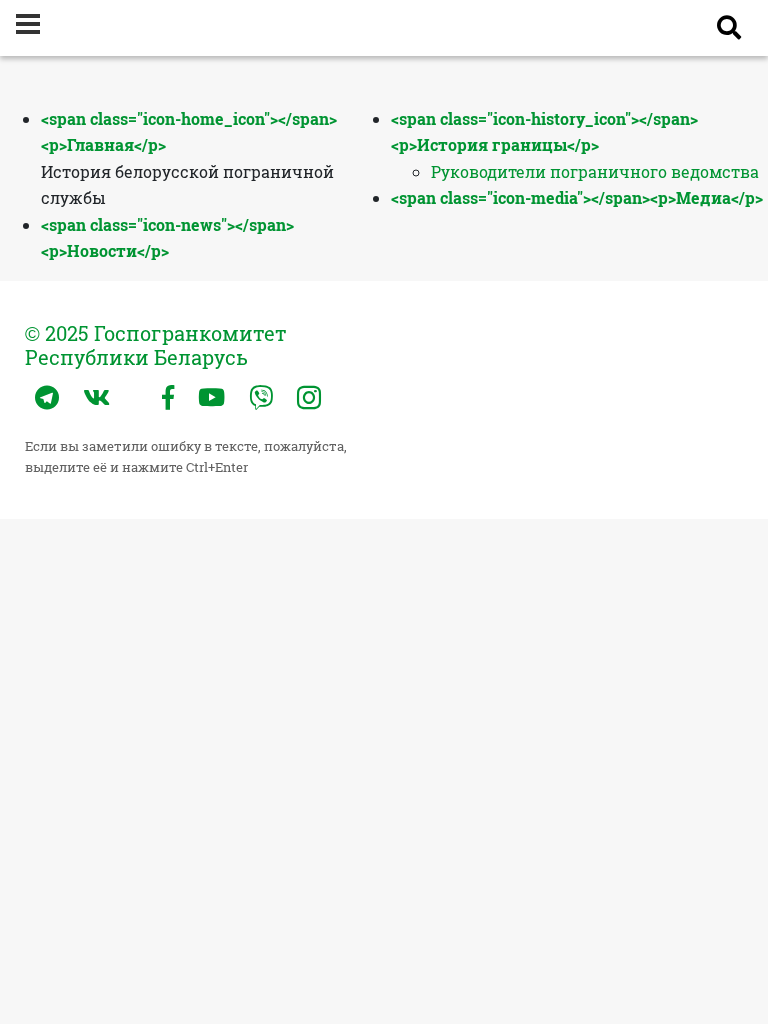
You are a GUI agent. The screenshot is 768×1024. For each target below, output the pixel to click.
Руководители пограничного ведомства (595, 171)
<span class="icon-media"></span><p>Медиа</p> (577, 197)
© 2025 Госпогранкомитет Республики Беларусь (156, 345)
